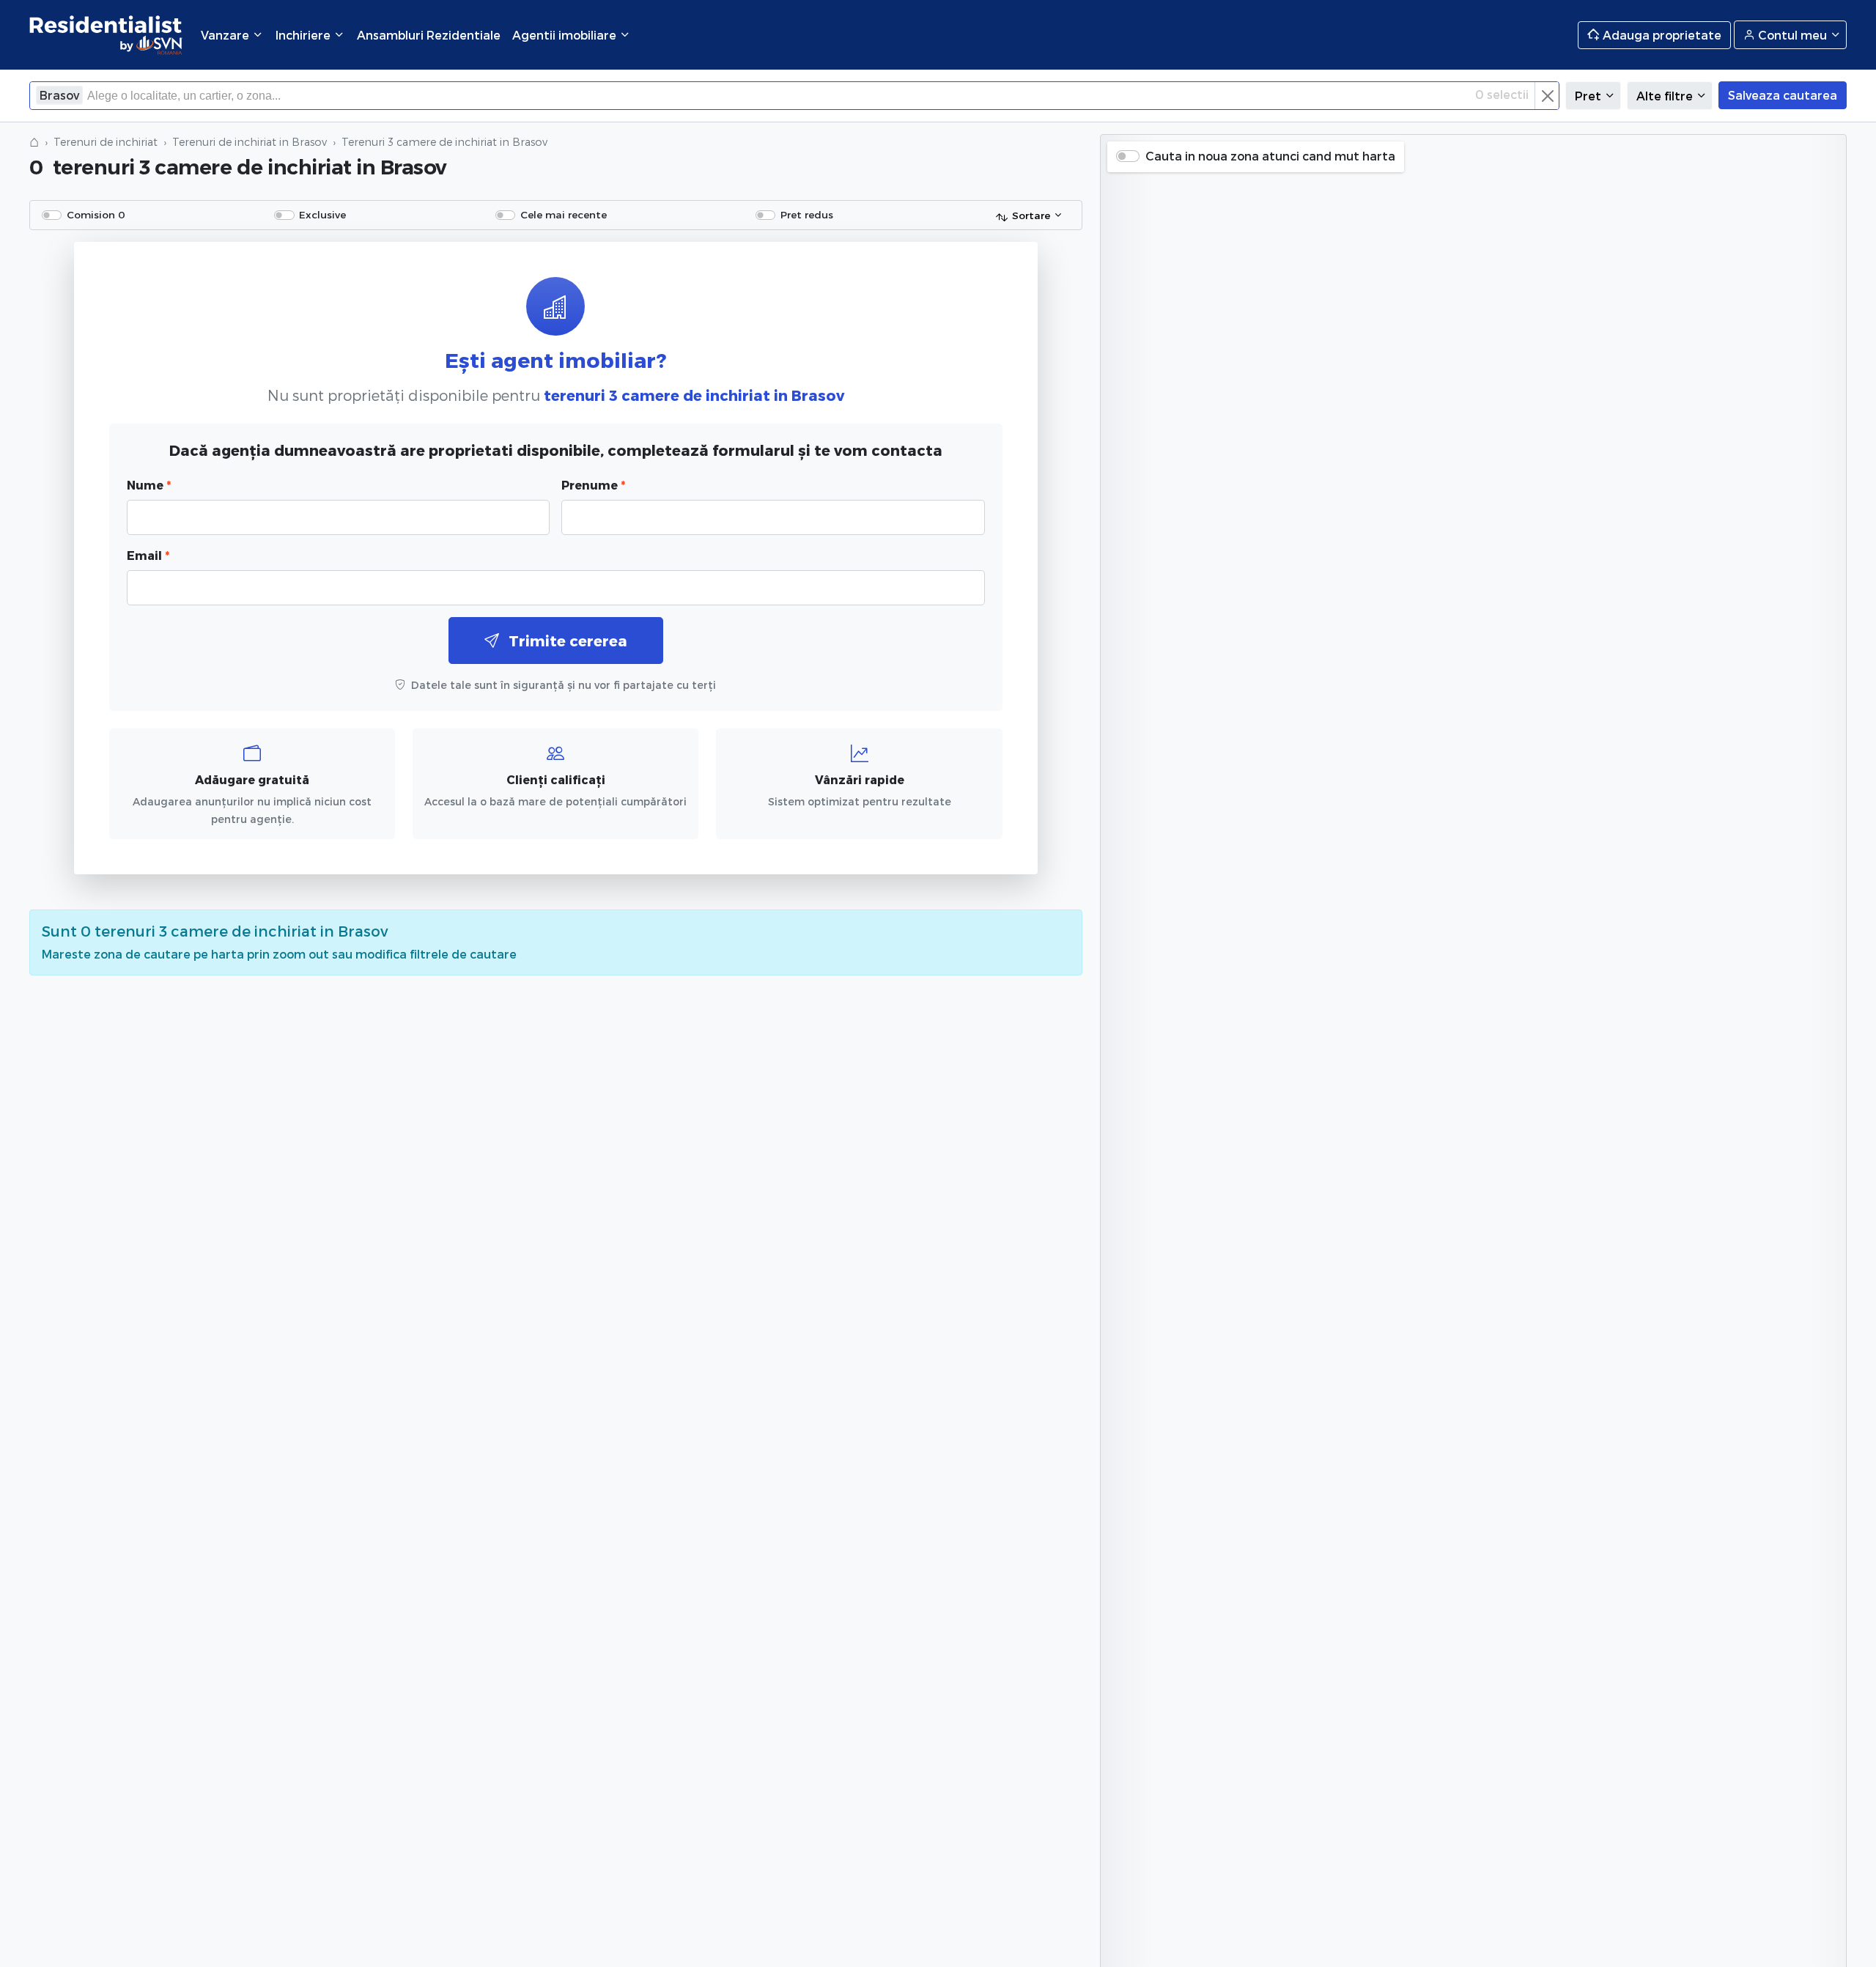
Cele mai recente (564, 214)
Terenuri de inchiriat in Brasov (250, 142)
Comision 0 (96, 214)
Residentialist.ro (106, 35)
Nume (149, 485)
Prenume (593, 485)
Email (148, 555)
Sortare (1031, 215)
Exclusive (322, 214)
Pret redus (807, 214)
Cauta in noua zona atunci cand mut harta (1270, 156)
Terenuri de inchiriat (106, 142)
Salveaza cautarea (1783, 95)
